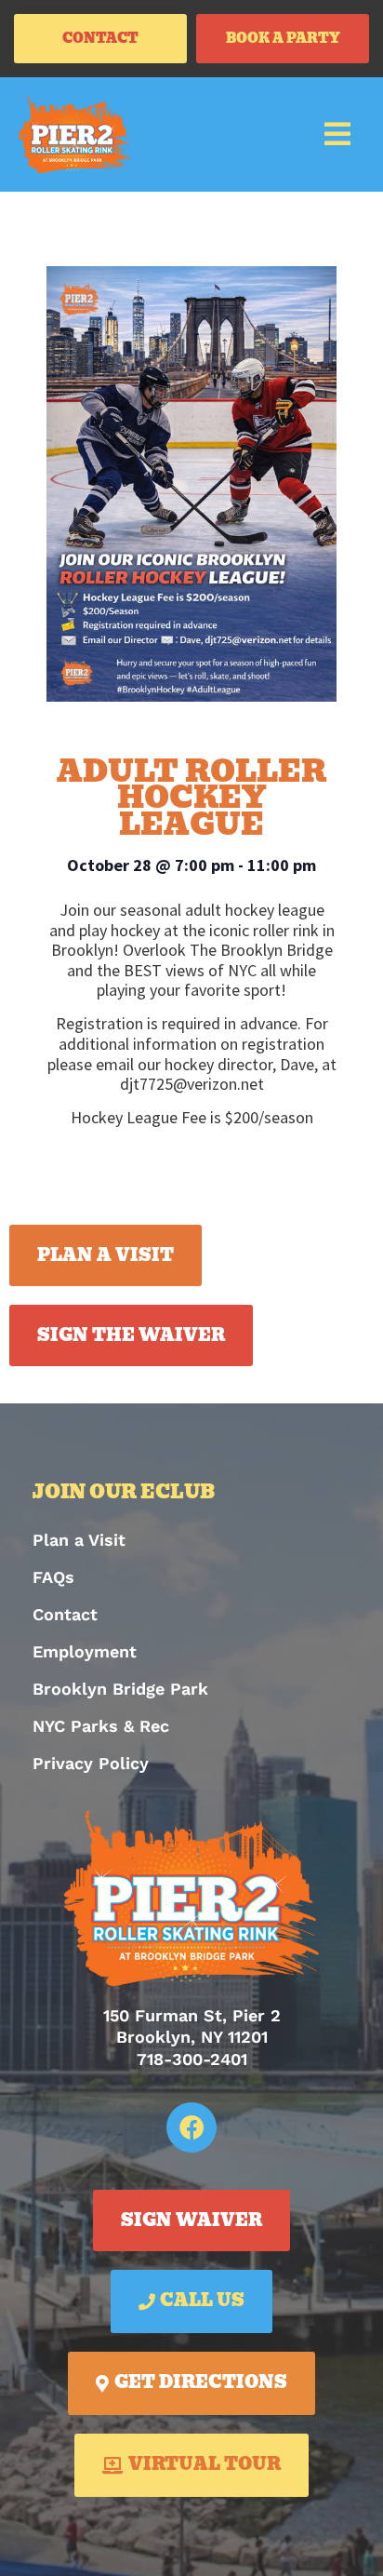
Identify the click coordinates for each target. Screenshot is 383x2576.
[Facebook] (191, 2127)
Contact (65, 1614)
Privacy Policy (91, 1763)
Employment (85, 1651)
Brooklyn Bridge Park (120, 1689)
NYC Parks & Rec (101, 1726)
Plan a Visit (79, 1540)
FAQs (53, 1577)
